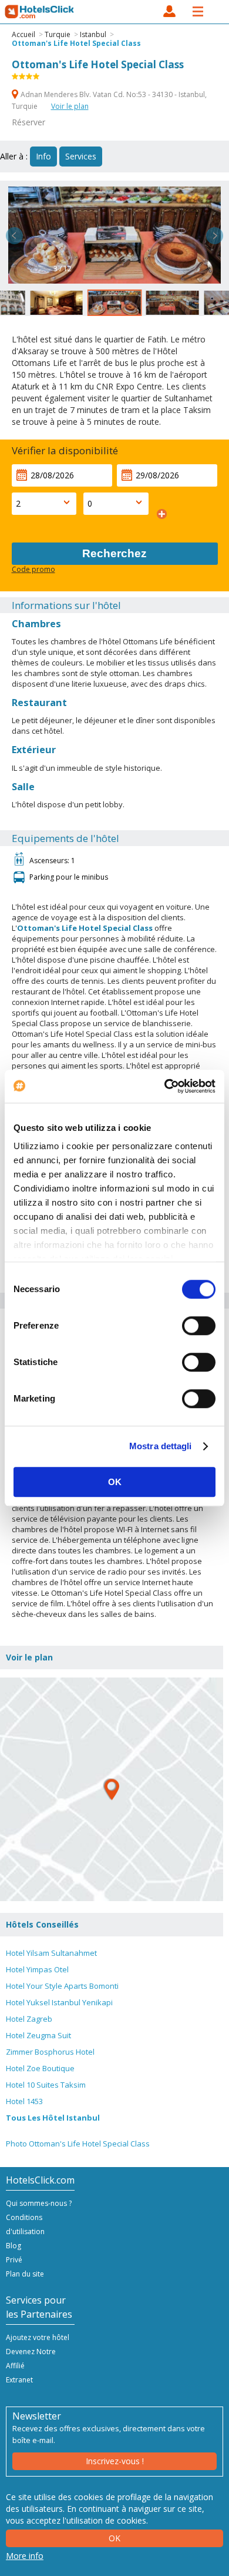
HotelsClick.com (40, 12)
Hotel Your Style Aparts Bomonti (62, 1986)
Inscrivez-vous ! (115, 2461)
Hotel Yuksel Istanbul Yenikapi (59, 2002)
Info (43, 156)
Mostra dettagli (161, 1446)
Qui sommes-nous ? (39, 2203)
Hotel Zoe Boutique (40, 2068)
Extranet (19, 2380)
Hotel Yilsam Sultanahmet (51, 1953)
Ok (114, 2538)
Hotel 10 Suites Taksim (46, 2085)
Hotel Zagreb (29, 2019)
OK (115, 1482)
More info (25, 2556)
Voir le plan (70, 106)
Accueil (23, 34)
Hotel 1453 (24, 2101)
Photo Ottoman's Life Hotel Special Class (78, 2144)
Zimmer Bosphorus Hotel (50, 2052)
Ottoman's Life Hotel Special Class (76, 43)
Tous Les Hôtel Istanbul (53, 2118)
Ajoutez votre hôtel (38, 2337)
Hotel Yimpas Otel (37, 1969)
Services (81, 156)
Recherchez (114, 553)
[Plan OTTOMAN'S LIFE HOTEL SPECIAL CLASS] (112, 1789)
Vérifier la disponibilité (65, 450)
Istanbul (93, 34)
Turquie (58, 34)
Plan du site (25, 2274)
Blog (14, 2246)
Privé (14, 2260)
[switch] (199, 1326)
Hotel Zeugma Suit (38, 2035)
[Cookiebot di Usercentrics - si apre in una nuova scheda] (165, 1086)
